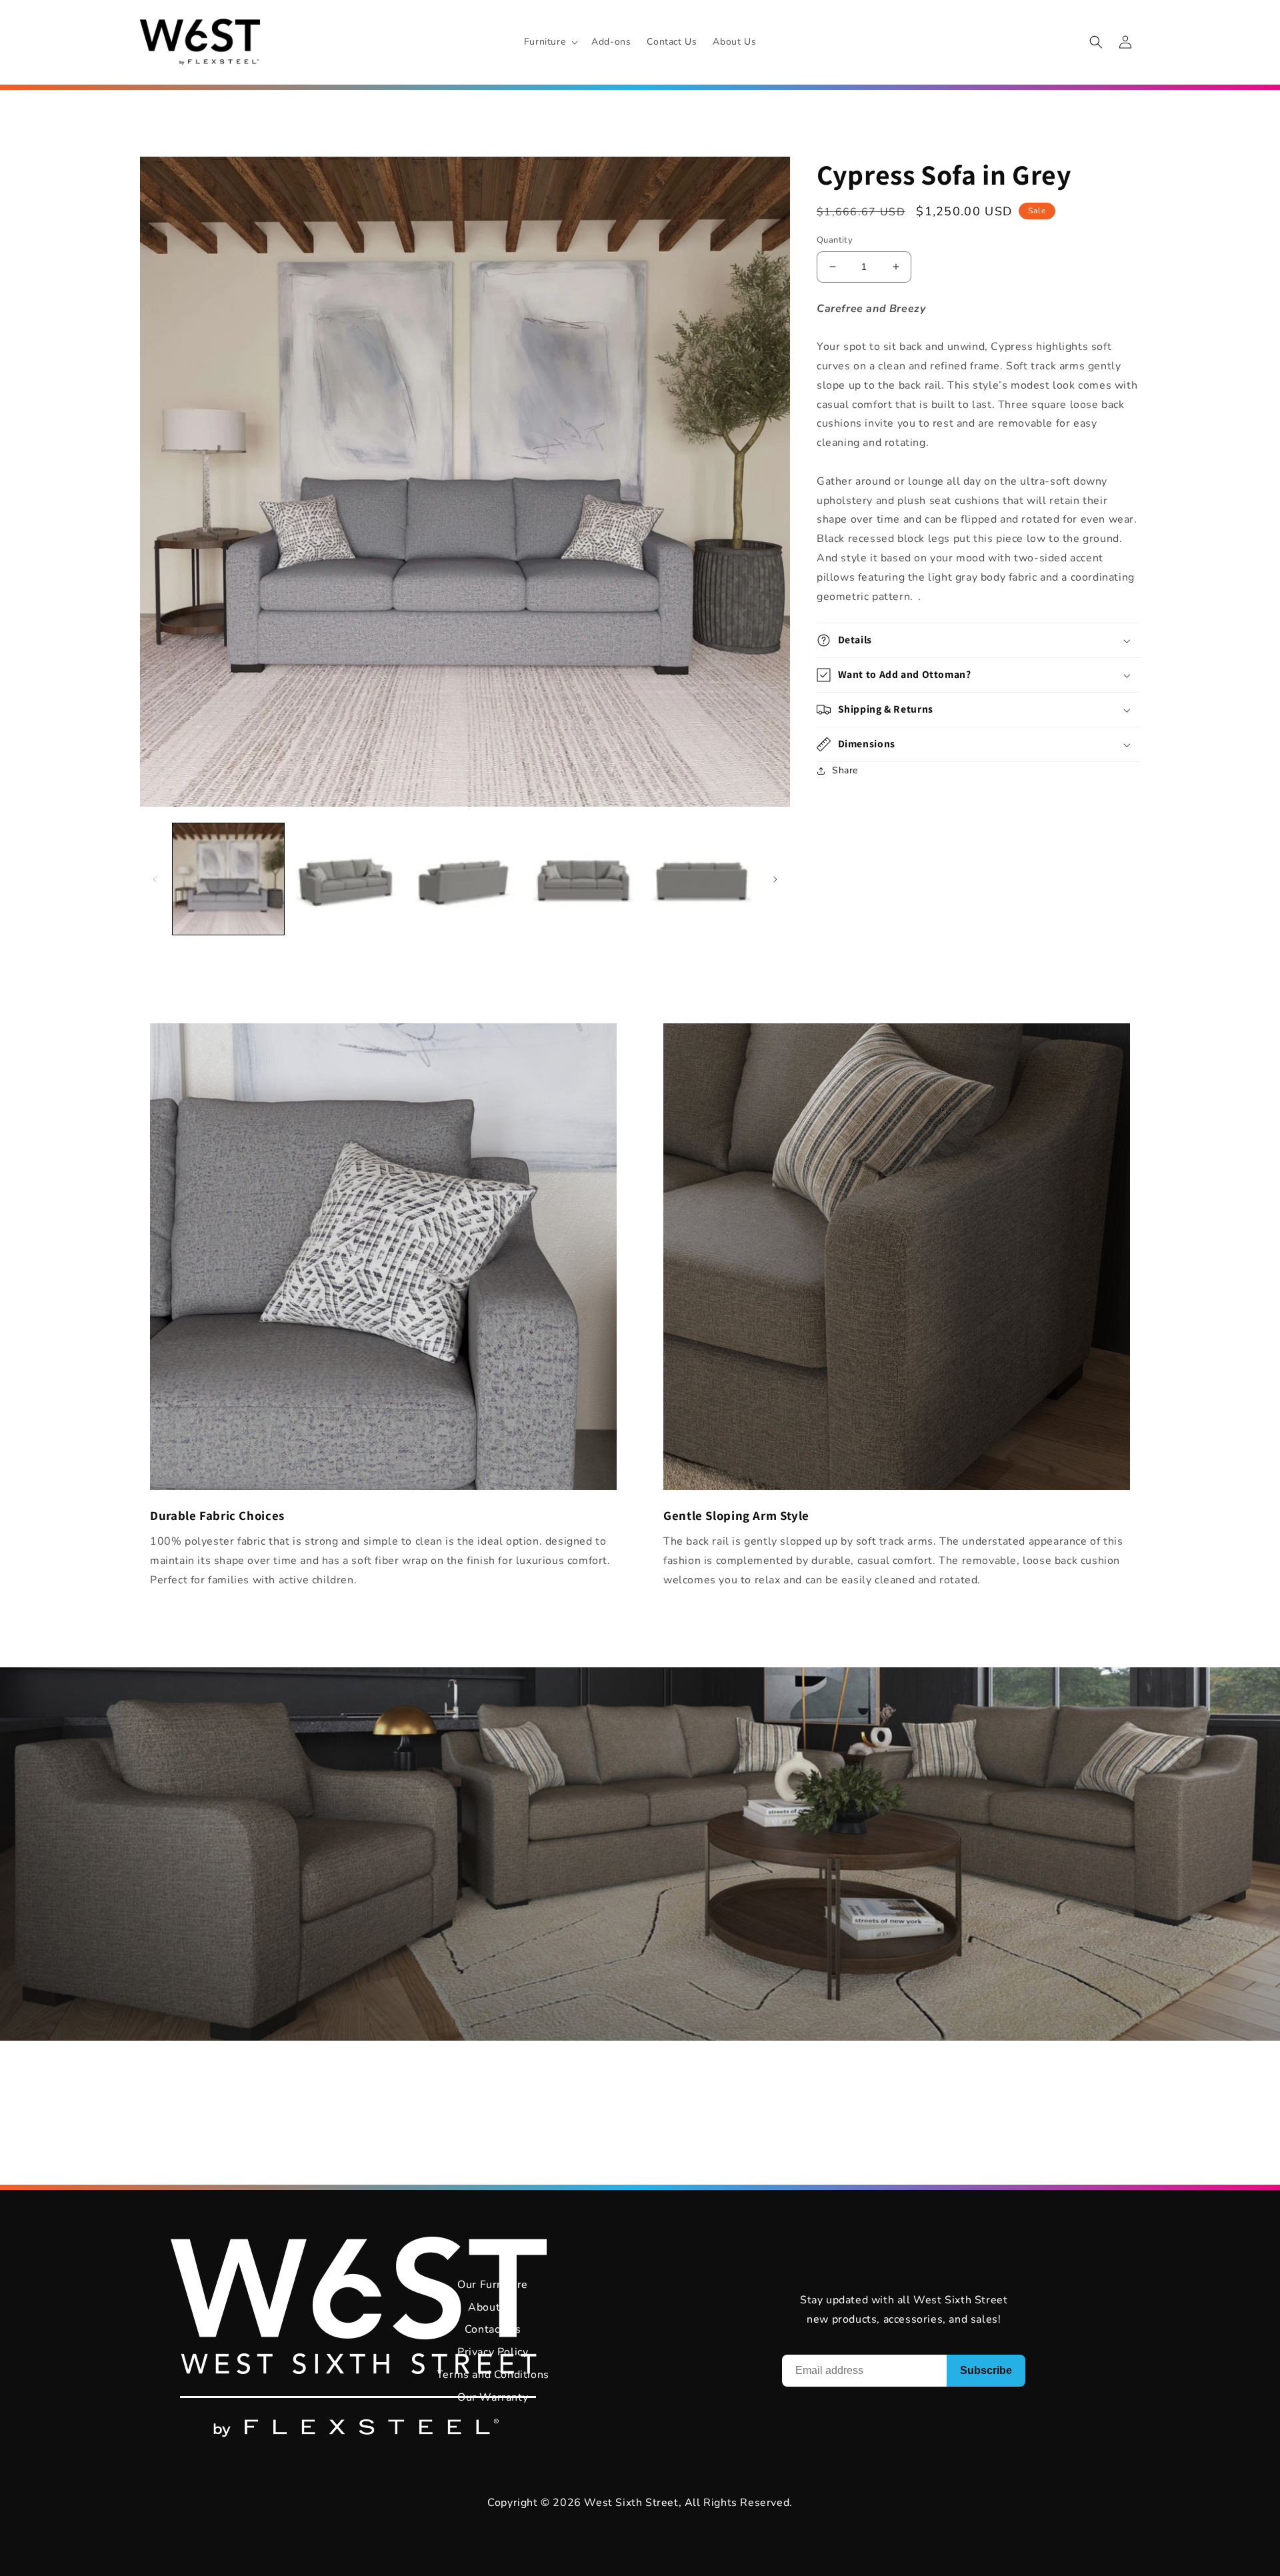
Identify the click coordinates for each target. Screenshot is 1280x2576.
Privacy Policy (493, 2352)
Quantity (835, 240)
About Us (493, 2307)
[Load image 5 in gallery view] (702, 879)
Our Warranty (493, 2397)
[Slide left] (155, 879)
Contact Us (493, 2329)
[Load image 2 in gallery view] (346, 879)
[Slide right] (775, 879)
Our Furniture (493, 2285)
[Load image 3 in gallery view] (465, 879)
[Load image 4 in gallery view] (583, 879)
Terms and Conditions (493, 2375)
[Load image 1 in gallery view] (228, 879)
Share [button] (845, 770)
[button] (550, 42)
